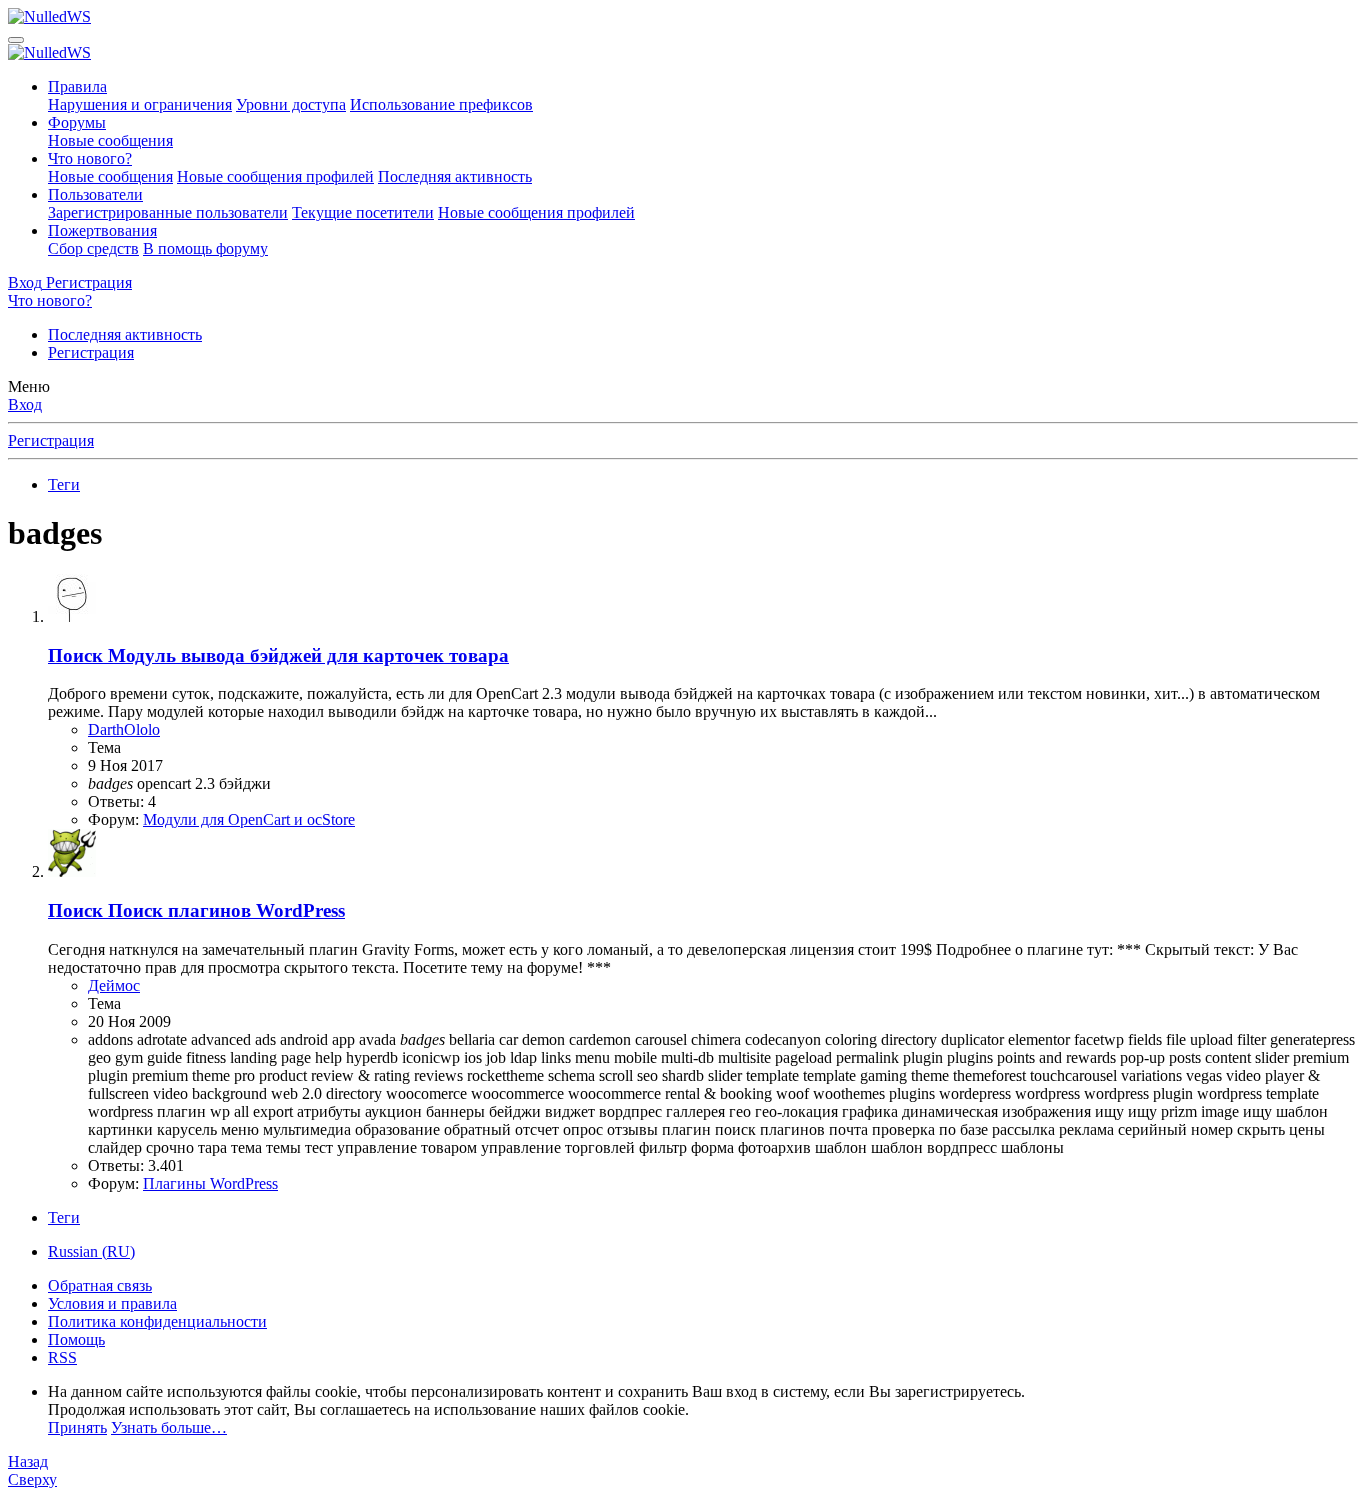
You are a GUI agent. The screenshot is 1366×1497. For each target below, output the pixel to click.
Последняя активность (455, 176)
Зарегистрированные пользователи (168, 212)
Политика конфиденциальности (157, 1321)
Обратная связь (100, 1285)
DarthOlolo (124, 729)
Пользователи (95, 194)
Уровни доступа (291, 104)
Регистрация (91, 352)
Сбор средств (93, 248)
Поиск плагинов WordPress (196, 910)
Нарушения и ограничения (140, 104)
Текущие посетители (363, 212)
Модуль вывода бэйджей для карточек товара (278, 655)
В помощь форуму (205, 248)
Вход (25, 404)
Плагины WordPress (210, 1183)
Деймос (114, 985)
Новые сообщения (110, 140)
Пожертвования (102, 230)
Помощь (76, 1339)
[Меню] (16, 40)
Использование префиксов (441, 104)
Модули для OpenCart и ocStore (249, 819)
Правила (77, 86)
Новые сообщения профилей (275, 176)
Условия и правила (112, 1303)
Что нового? (90, 158)
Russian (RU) (91, 1251)
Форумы (77, 122)
